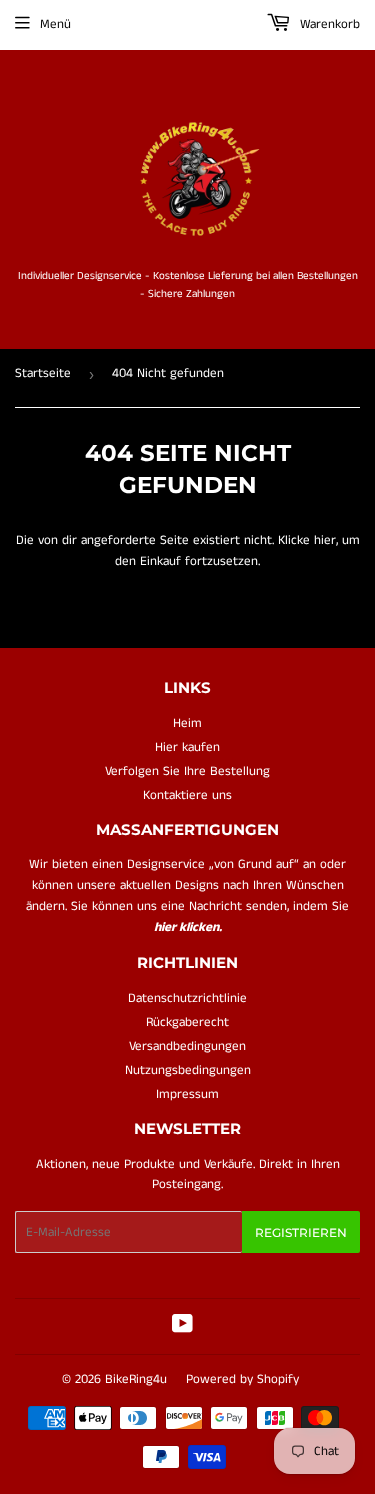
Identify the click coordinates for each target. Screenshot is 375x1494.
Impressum (187, 1094)
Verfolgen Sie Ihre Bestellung (187, 771)
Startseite (43, 373)
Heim (187, 723)
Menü (55, 24)
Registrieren (301, 1232)
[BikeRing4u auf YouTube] (182, 1327)
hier (325, 540)
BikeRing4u (136, 1379)
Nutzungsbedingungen (188, 1070)
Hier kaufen (187, 747)
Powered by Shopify (242, 1379)
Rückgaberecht (187, 1022)
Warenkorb (328, 24)
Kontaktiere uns (187, 795)
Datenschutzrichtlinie (187, 998)
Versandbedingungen (187, 1046)
